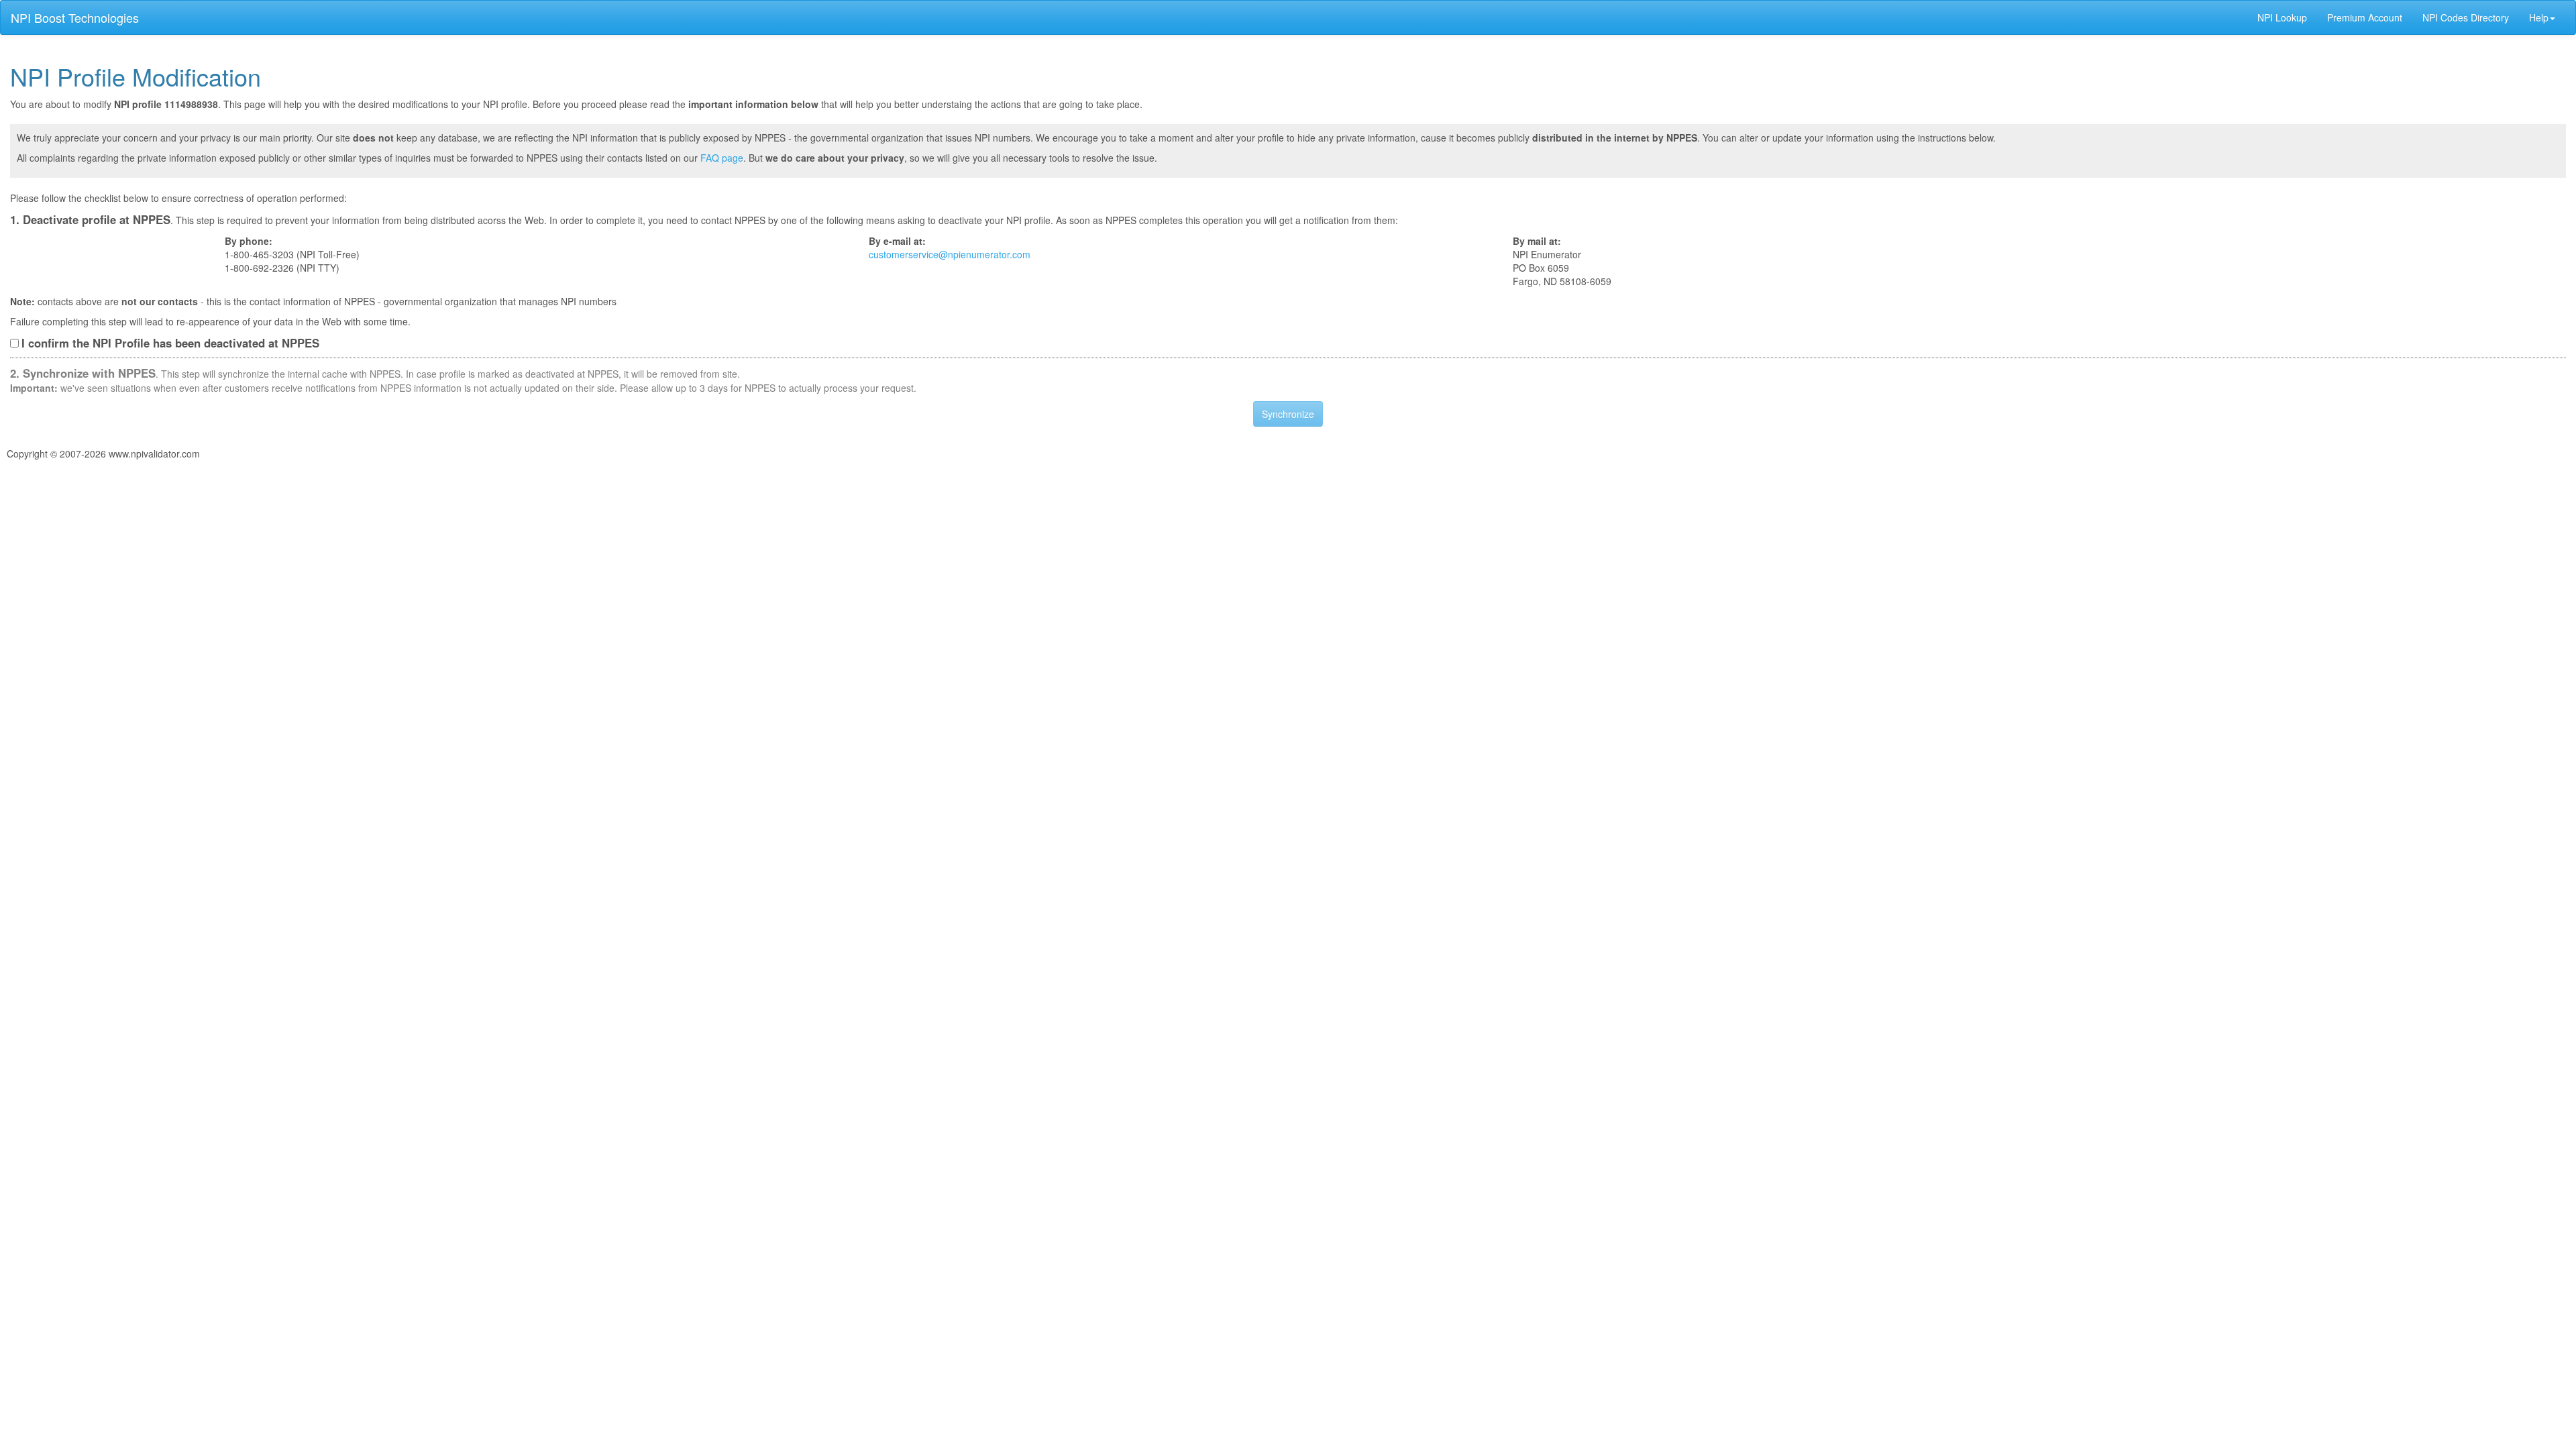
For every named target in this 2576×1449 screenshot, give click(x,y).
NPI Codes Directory (2466, 17)
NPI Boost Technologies (75, 17)
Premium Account (2365, 17)
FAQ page (722, 158)
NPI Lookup (2282, 17)
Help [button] (2539, 17)
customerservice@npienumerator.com (950, 254)
